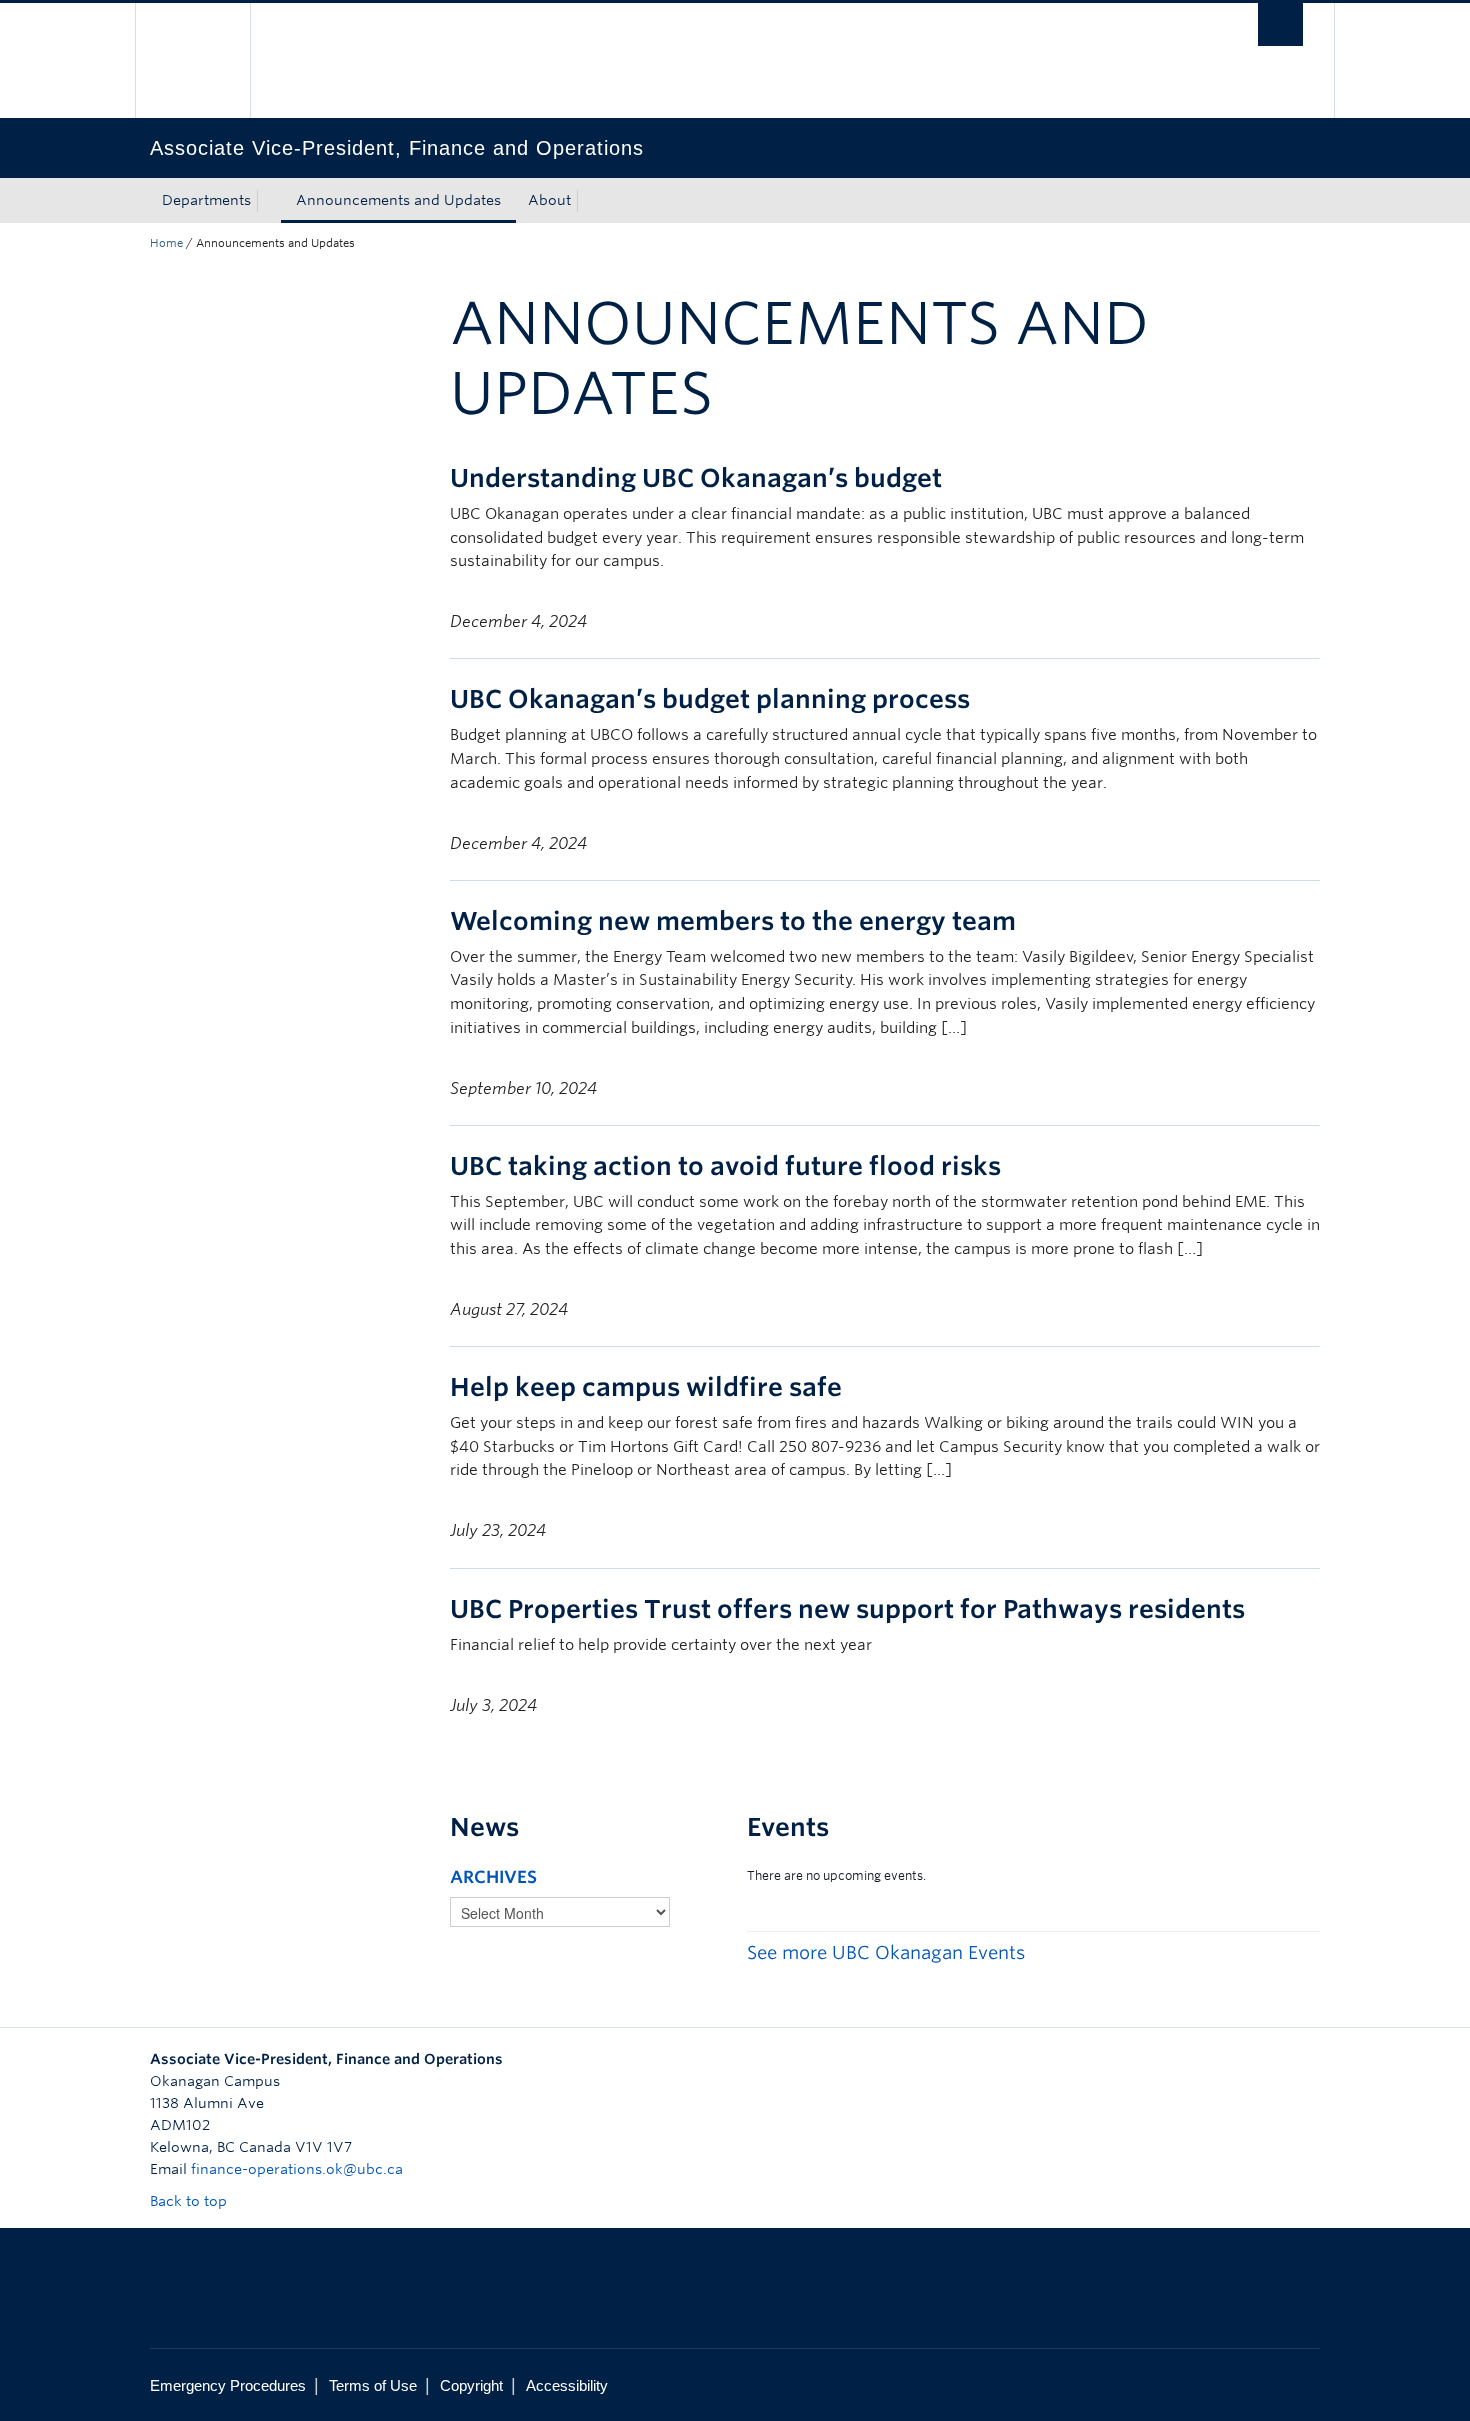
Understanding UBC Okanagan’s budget (696, 478)
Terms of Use (373, 2385)
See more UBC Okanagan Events (886, 1952)
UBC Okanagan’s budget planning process (710, 699)
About (549, 200)
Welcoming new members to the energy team (733, 921)
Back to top (190, 2201)
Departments (206, 200)
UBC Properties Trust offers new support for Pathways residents (847, 1609)
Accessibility (567, 2385)
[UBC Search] (1280, 24)
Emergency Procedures (228, 2385)
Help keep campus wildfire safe (646, 1387)
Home (166, 243)
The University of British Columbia (192, 60)
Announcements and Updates (398, 200)
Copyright (471, 2385)
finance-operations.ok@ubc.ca (297, 2169)
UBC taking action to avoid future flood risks (725, 1166)
